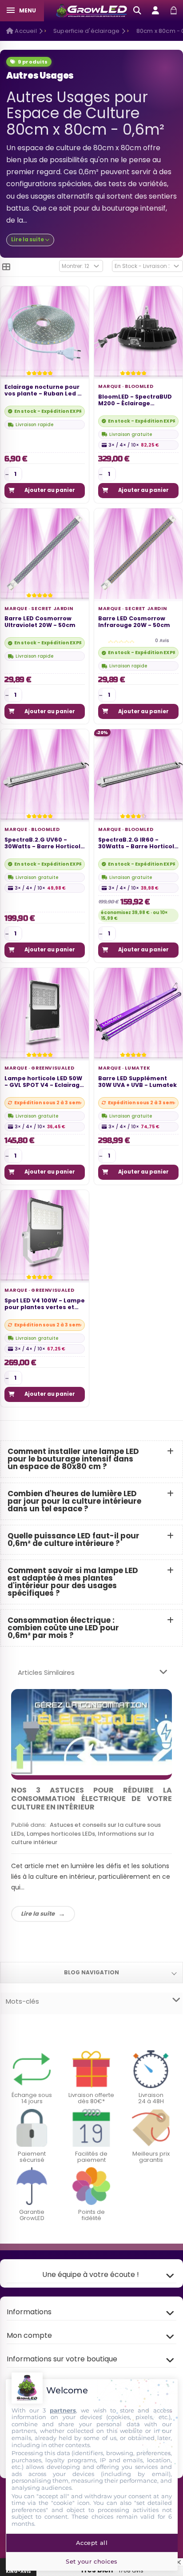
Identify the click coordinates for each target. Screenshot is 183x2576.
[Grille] (6, 267)
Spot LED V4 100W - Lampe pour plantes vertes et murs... (45, 1304)
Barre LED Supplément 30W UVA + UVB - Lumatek (137, 1082)
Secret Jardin (52, 609)
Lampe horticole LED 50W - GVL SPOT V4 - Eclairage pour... (44, 1082)
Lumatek (137, 1068)
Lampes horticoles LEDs (61, 1834)
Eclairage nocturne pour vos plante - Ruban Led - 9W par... (43, 391)
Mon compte (29, 2335)
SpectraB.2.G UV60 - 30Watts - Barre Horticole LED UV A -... (44, 844)
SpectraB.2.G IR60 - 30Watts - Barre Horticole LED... (138, 844)
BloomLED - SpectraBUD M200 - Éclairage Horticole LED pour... (135, 401)
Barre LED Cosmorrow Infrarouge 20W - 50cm (134, 622)
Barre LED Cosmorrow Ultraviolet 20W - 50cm (40, 622)
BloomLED (139, 386)
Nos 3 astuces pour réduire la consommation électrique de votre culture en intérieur (91, 1799)
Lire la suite (38, 1914)
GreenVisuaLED (53, 1068)
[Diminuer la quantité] (7, 474)
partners (63, 2410)
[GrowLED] (92, 11)
